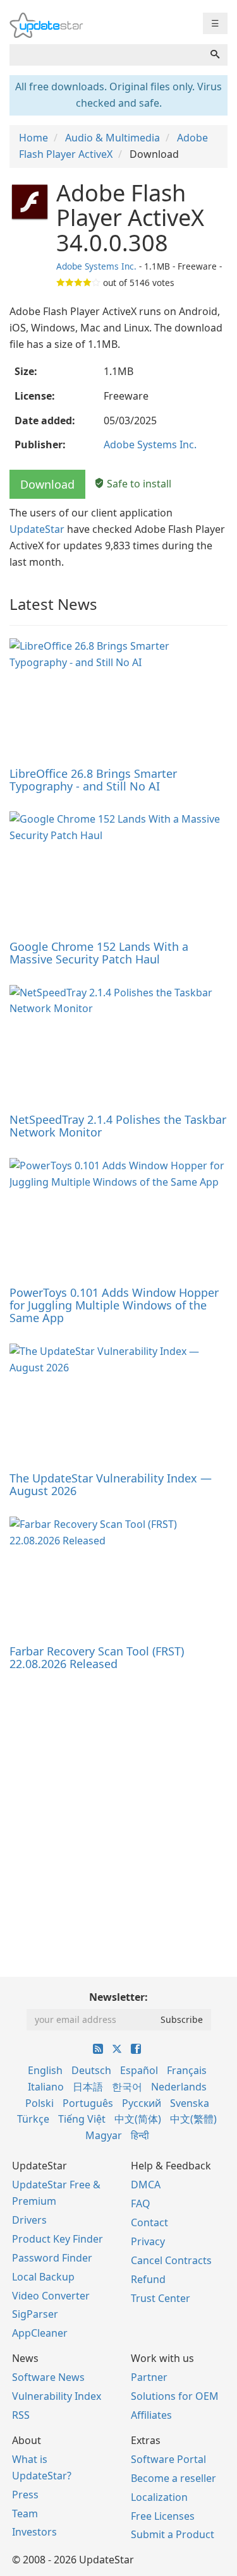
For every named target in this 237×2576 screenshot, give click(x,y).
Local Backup (43, 2277)
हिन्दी (140, 2135)
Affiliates (151, 2415)
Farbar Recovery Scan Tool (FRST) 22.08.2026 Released (97, 1657)
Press (25, 2495)
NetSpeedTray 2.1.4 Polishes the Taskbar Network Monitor (118, 1126)
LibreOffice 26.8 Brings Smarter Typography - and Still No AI (93, 780)
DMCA (146, 2185)
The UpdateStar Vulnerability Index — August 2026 (111, 1484)
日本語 (88, 2087)
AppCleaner (40, 2333)
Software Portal (168, 2459)
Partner (149, 2377)
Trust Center (161, 2298)
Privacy (148, 2241)
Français (187, 2070)
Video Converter (51, 2296)
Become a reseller (173, 2478)
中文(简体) (138, 2119)
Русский (142, 2103)
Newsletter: (118, 1997)
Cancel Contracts (171, 2260)
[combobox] (106, 55)
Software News (48, 2377)
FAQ (141, 2203)
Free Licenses (163, 2516)
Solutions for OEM (175, 2396)
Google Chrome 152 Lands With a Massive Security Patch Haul (99, 953)
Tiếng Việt (82, 2119)
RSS (21, 2415)
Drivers (29, 2220)
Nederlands (179, 2087)
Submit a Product (173, 2534)
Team (25, 2513)
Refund (148, 2279)
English (45, 2070)
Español (139, 2070)
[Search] (215, 55)
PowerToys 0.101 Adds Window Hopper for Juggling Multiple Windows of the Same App (114, 1305)
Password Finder (52, 2258)
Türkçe (33, 2119)
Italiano (46, 2087)
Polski (39, 2103)
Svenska (190, 2103)
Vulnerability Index (57, 2396)
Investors (34, 2532)
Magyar (104, 2135)
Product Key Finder (58, 2239)
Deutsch (91, 2070)
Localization (159, 2497)
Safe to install (138, 484)
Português (88, 2103)
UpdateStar (37, 529)
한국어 (127, 2087)
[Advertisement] (118, 1808)
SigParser (35, 2314)
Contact (149, 2222)
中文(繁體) (193, 2119)
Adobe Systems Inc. (96, 266)
